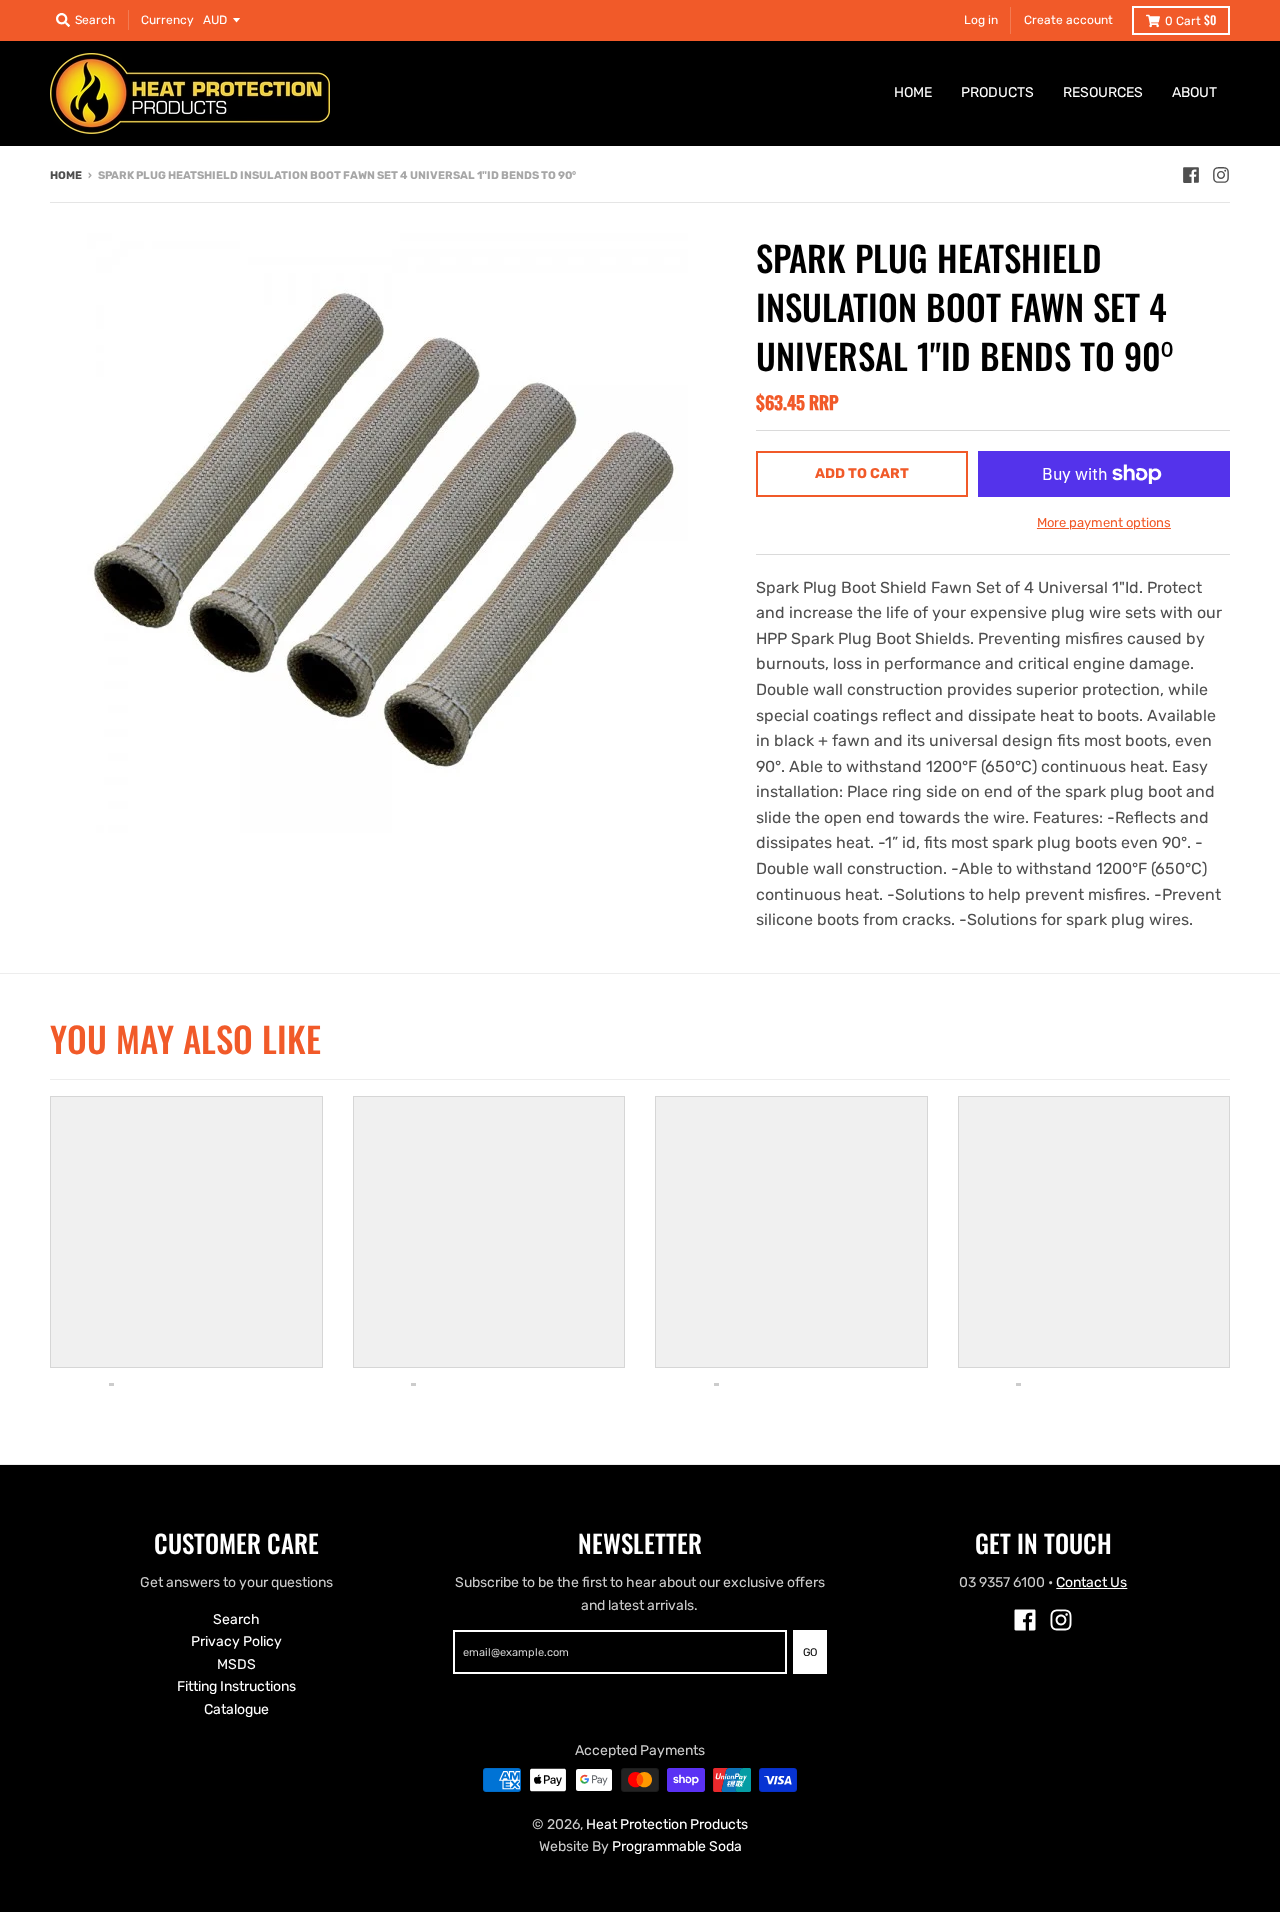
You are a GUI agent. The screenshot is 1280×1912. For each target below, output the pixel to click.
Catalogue (236, 1709)
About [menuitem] (1194, 92)
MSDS (236, 1664)
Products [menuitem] (997, 92)
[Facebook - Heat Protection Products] (1191, 175)
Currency (167, 20)
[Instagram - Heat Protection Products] (1221, 175)
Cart (1190, 19)
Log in (981, 20)
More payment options (1104, 522)
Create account (1068, 20)
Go (810, 1652)
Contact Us (1091, 1582)
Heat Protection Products (667, 1824)
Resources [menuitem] (1103, 92)
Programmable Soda (677, 1846)
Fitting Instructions (236, 1686)
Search (236, 1619)
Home (66, 175)
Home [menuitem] (913, 92)
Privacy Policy (236, 1641)
